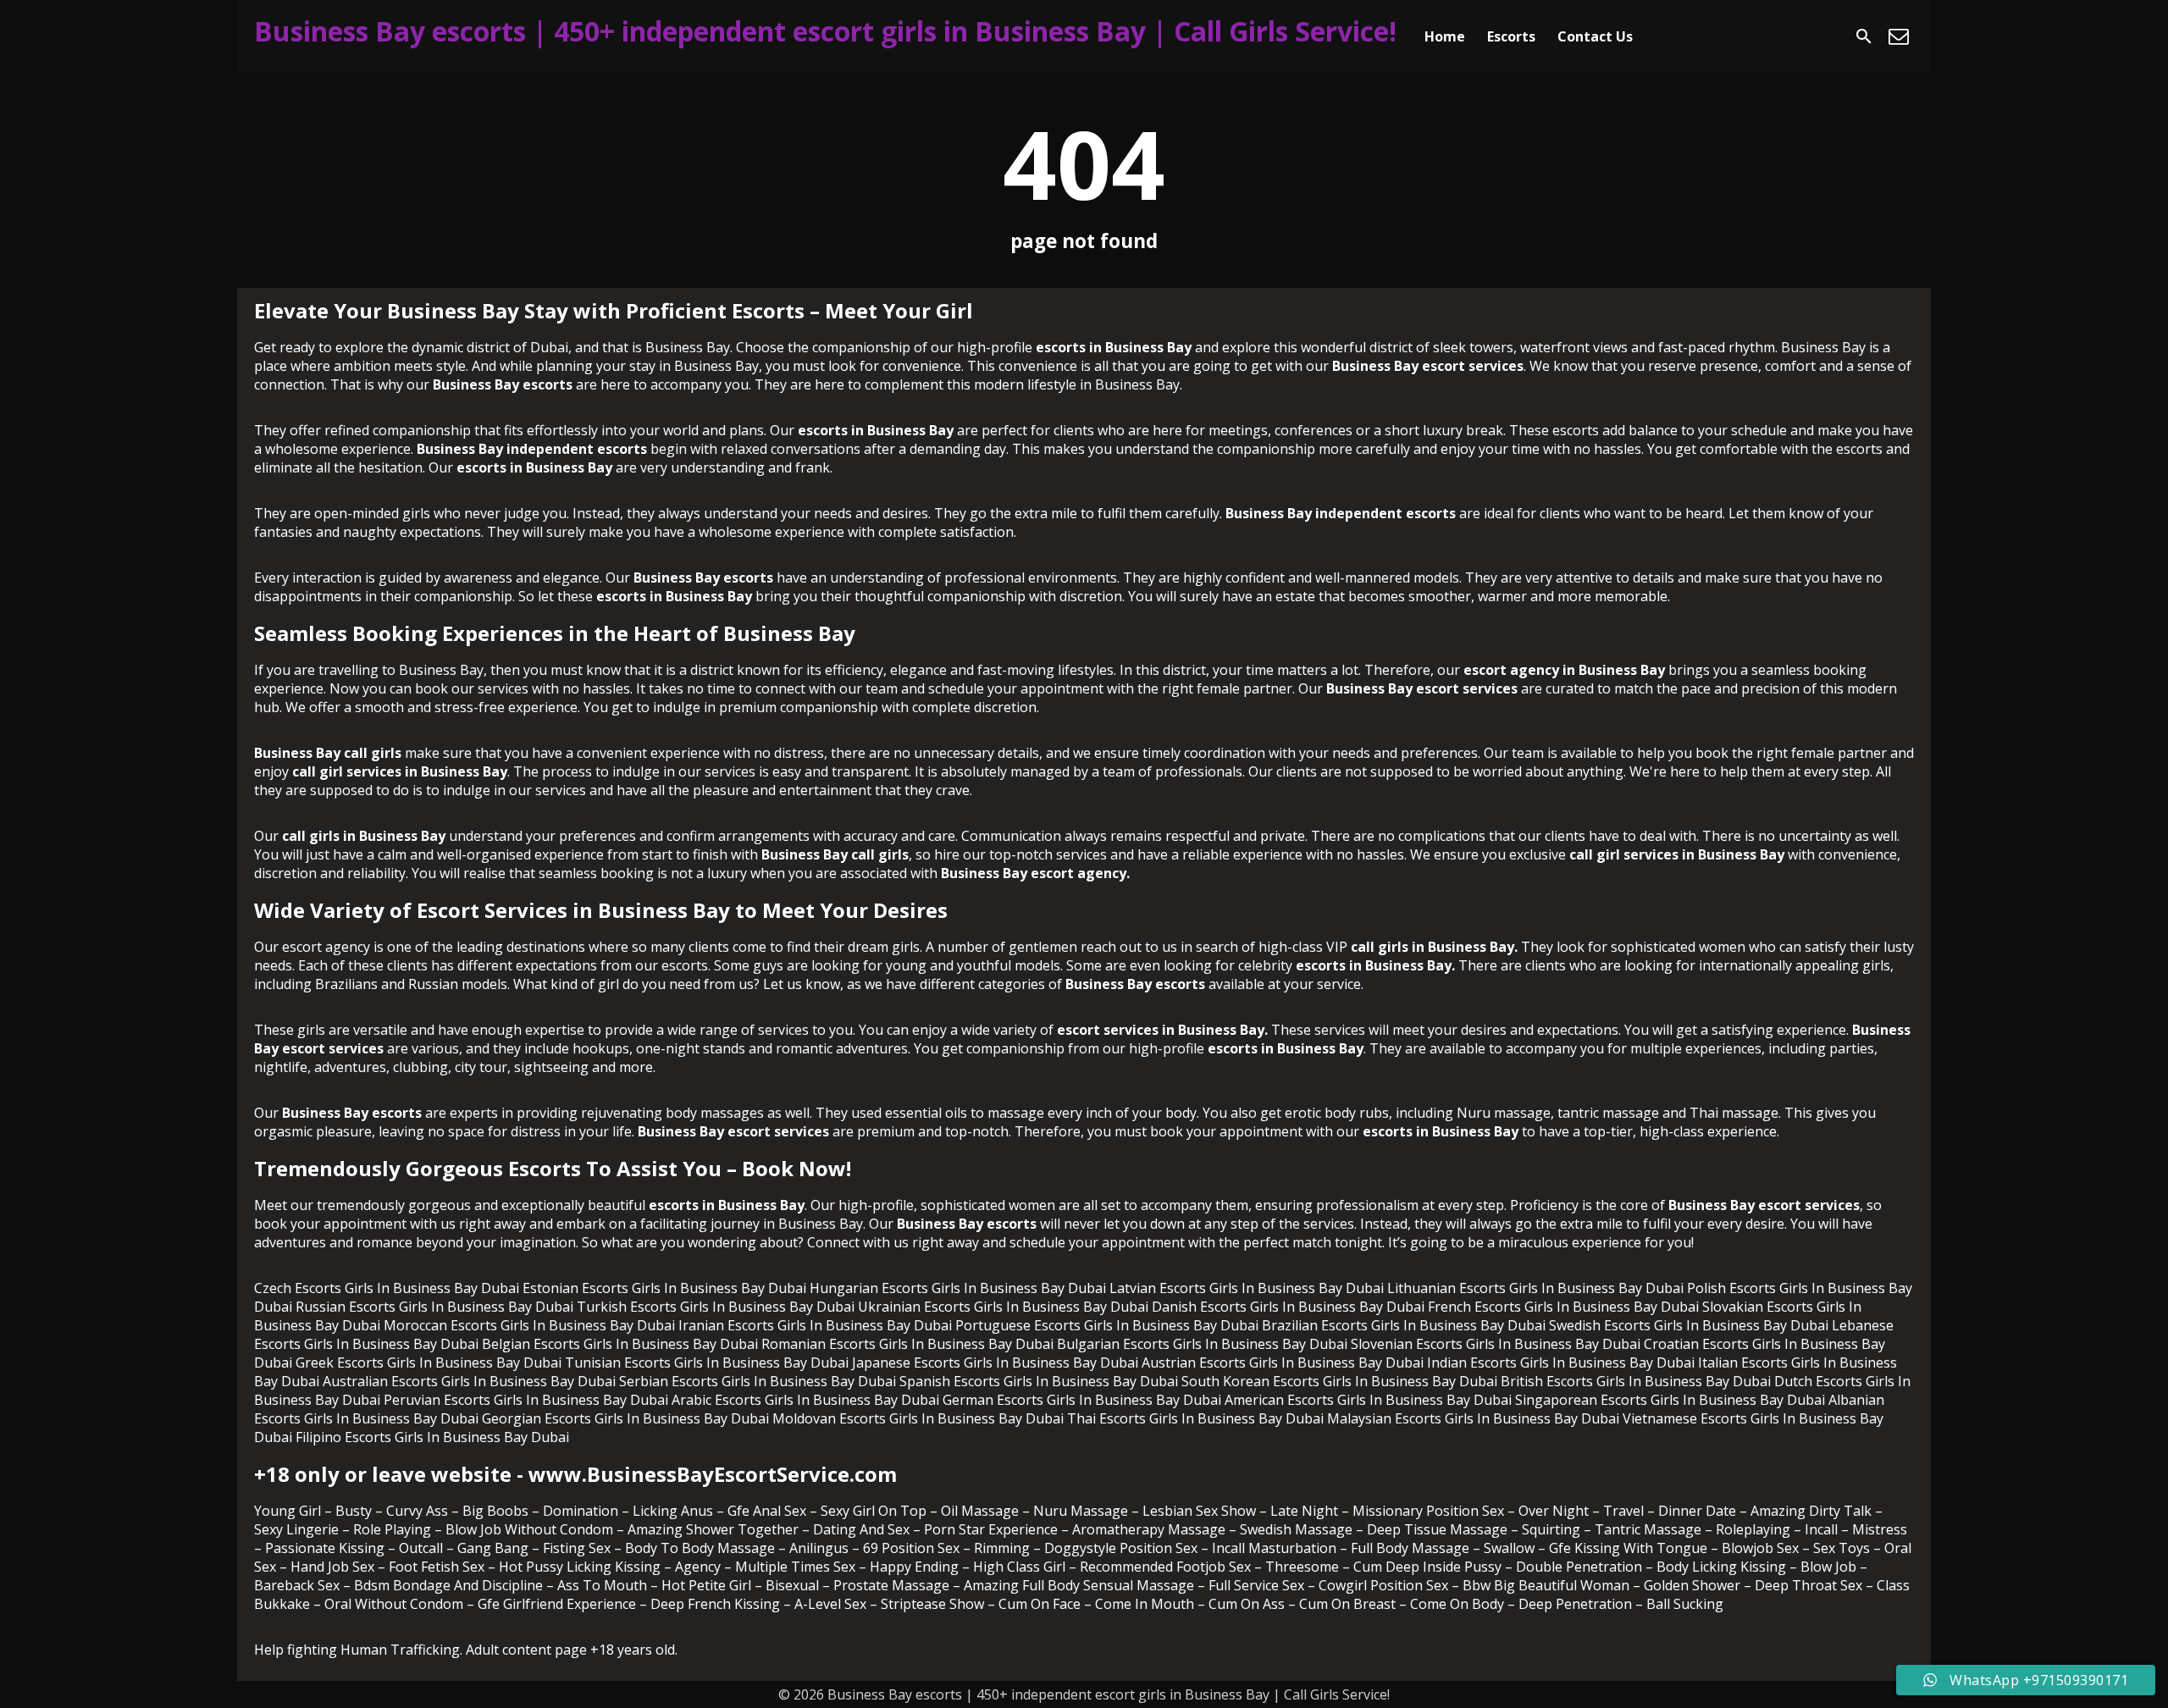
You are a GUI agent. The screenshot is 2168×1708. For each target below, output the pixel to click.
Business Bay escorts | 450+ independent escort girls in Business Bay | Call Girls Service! (825, 31)
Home (1445, 36)
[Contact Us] (1899, 36)
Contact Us (1595, 36)
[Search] (1864, 36)
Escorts (1511, 36)
